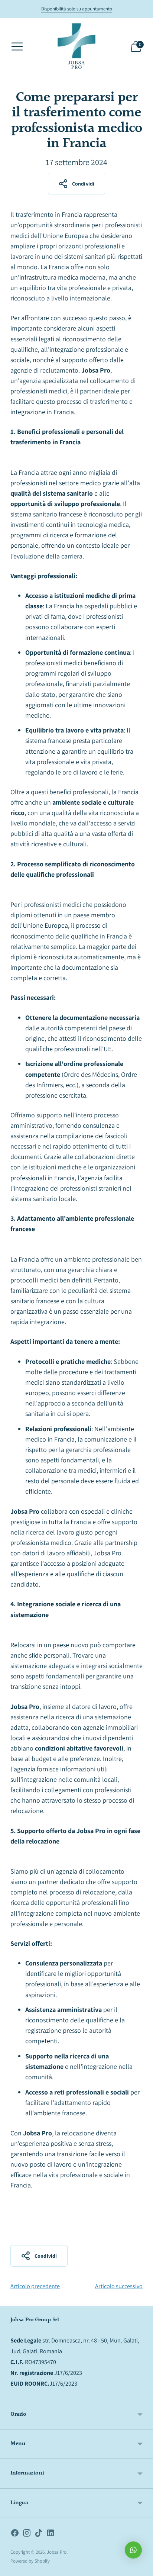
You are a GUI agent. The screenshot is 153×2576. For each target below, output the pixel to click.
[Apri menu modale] (17, 46)
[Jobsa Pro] (76, 46)
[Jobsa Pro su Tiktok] (39, 2534)
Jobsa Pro (57, 2552)
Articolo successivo (119, 2286)
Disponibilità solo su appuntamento (77, 9)
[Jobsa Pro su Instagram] (27, 2534)
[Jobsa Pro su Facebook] (15, 2534)
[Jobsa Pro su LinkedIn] (51, 2534)
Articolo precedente (35, 2286)
